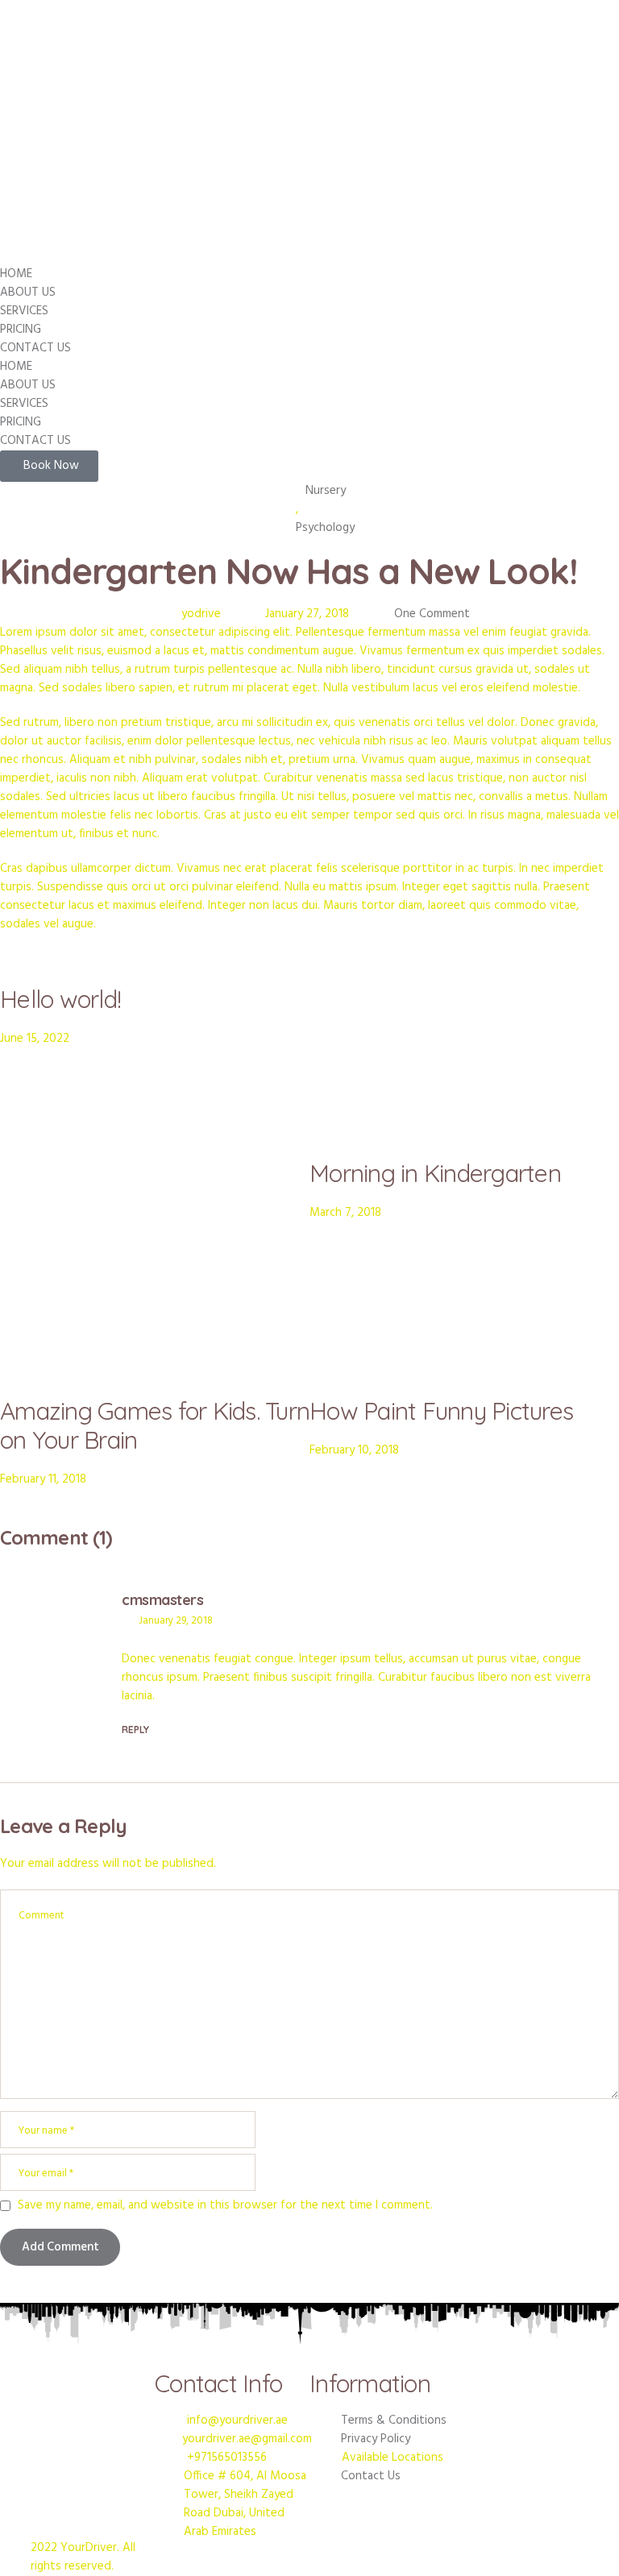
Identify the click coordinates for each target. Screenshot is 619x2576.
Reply (135, 1730)
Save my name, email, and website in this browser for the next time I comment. (225, 2206)
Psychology (325, 528)
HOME (16, 274)
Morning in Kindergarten (435, 1173)
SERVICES (24, 311)
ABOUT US (28, 292)
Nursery (326, 491)
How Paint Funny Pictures (441, 1411)
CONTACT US (35, 348)
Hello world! (60, 999)
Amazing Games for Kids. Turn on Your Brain (155, 1425)
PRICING (21, 330)
